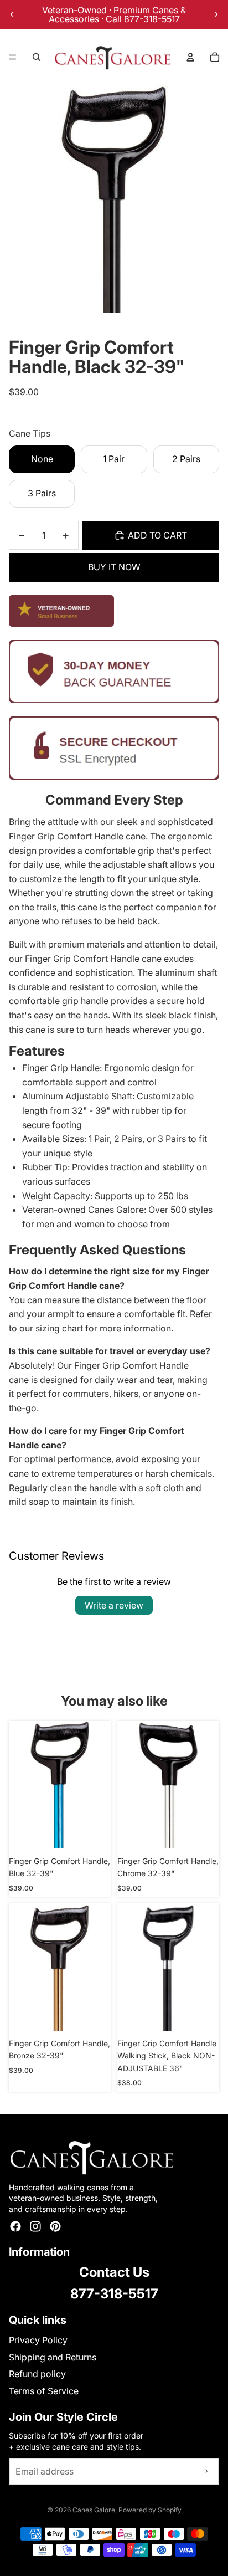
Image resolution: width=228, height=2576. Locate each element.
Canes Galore (94, 2510)
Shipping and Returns (53, 2357)
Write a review (114, 1605)
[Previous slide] (12, 14)
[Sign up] (205, 2472)
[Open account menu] (190, 57)
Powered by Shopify (150, 2510)
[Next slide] (216, 14)
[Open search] (37, 57)
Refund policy (37, 2374)
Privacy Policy (38, 2340)
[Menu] (13, 57)
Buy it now (114, 567)
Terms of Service (44, 2391)
